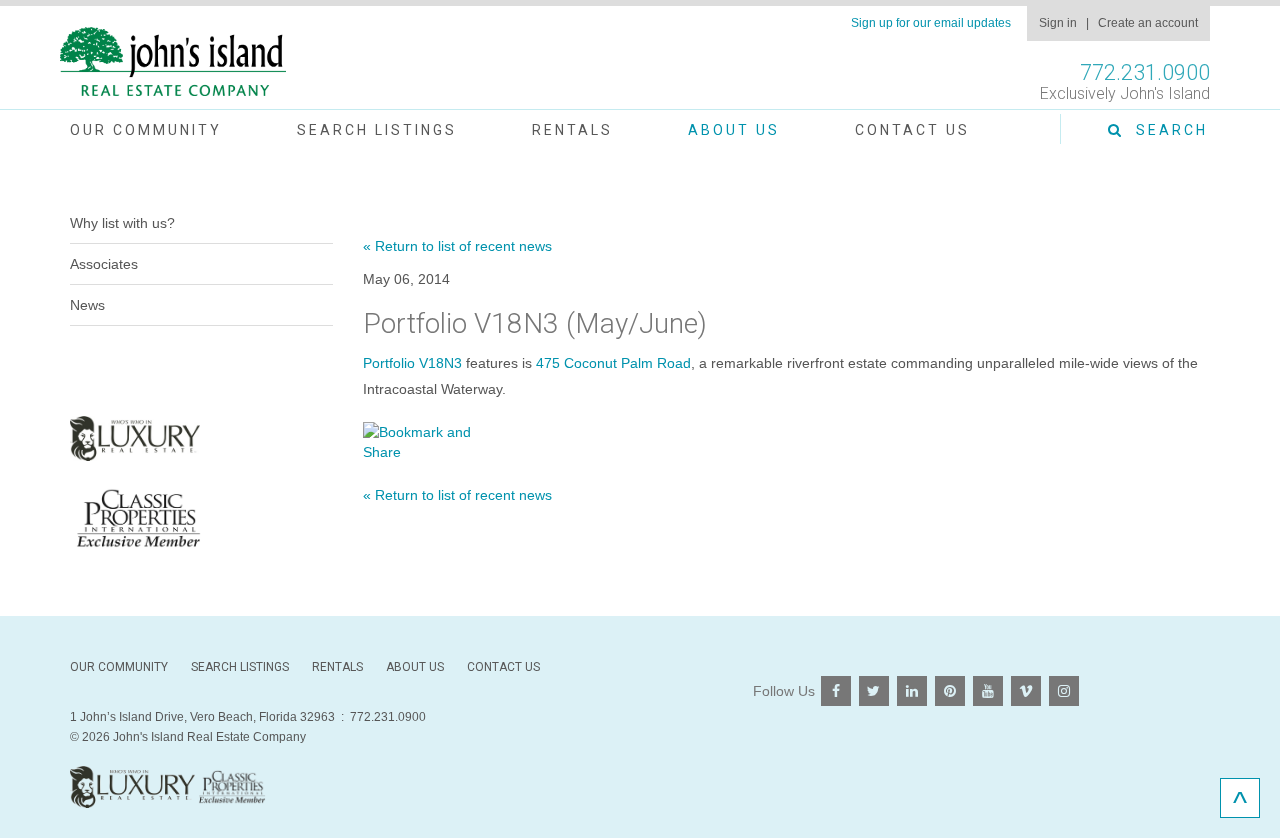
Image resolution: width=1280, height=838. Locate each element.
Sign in (1058, 23)
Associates (104, 264)
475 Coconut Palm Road (613, 363)
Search (1166, 130)
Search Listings (377, 130)
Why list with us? (122, 223)
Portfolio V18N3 (412, 363)
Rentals (572, 130)
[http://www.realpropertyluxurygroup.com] (201, 518)
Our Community (146, 130)
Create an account (1148, 23)
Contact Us (912, 130)
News (87, 305)
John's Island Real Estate (173, 62)
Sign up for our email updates (931, 23)
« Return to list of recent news (457, 246)
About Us (734, 130)
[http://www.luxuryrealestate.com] (201, 438)
